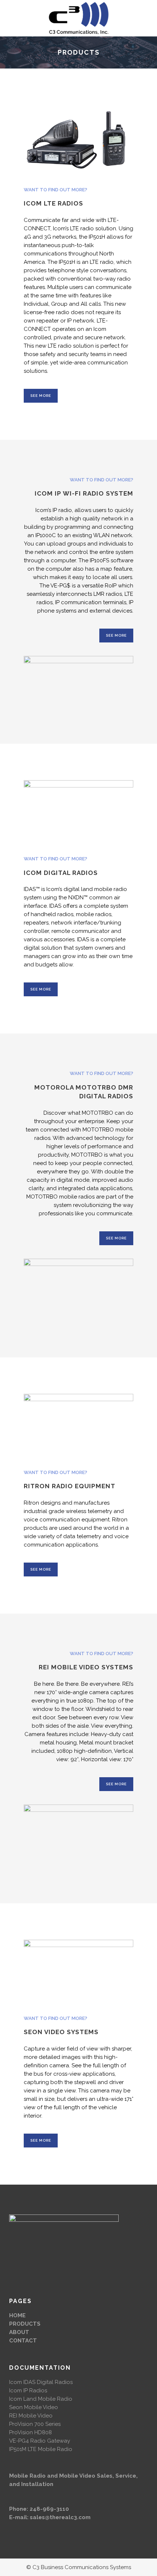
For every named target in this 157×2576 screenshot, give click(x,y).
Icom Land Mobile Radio (41, 2399)
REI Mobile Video (31, 2416)
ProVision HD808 (30, 2432)
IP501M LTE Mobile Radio (41, 2449)
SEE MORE (41, 396)
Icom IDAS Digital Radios (41, 2382)
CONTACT (23, 2341)
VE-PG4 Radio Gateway (40, 2441)
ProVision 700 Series (35, 2424)
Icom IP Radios (28, 2391)
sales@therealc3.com (60, 2517)
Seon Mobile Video (34, 2407)
